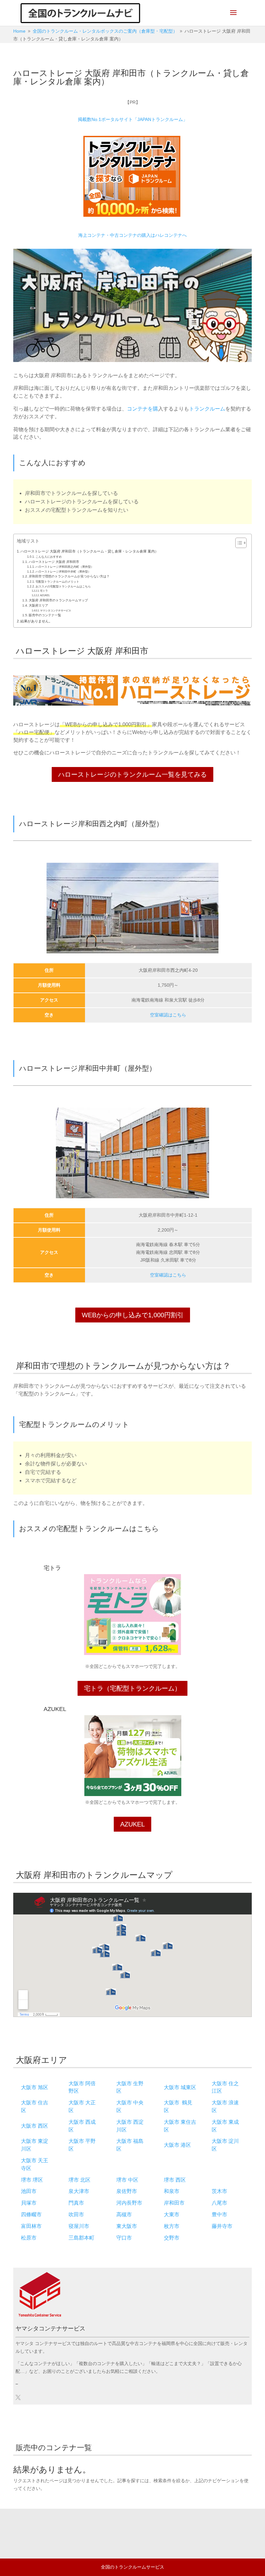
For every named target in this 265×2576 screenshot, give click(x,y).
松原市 (29, 2238)
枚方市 (172, 2226)
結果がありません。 (36, 621)
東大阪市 (127, 2226)
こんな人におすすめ (49, 557)
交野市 (172, 2238)
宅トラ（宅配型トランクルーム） (132, 1688)
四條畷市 (31, 2214)
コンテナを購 (143, 409)
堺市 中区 (127, 2180)
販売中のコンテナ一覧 (45, 615)
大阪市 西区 (35, 2126)
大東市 (172, 2214)
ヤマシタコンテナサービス (56, 611)
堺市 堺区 (32, 2180)
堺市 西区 (175, 2180)
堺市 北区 (79, 2180)
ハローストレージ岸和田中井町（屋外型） (63, 572)
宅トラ (44, 591)
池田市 (29, 2191)
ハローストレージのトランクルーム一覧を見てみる (132, 774)
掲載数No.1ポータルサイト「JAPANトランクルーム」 (133, 119)
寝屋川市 (79, 2226)
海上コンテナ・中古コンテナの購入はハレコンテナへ (132, 235)
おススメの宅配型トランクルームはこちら (63, 586)
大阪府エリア (38, 605)
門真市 (76, 2203)
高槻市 (124, 2214)
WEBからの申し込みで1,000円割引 (133, 1315)
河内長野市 (129, 2203)
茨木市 (219, 2191)
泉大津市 (79, 2191)
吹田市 (76, 2214)
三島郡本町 (81, 2238)
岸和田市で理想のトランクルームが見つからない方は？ (69, 576)
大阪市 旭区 (35, 2087)
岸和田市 (174, 2203)
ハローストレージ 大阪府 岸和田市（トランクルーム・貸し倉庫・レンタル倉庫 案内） (89, 551)
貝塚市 (29, 2203)
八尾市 (219, 2203)
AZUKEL (45, 595)
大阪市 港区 (177, 2145)
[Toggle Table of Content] (238, 543)
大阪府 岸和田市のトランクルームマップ (58, 600)
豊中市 (219, 2214)
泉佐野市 (127, 2191)
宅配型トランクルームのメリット (57, 582)
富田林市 (31, 2226)
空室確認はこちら (168, 1015)
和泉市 (172, 2191)
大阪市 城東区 (180, 2087)
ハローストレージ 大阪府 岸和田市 (54, 562)
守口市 (124, 2238)
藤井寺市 (222, 2226)
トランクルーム (207, 409)
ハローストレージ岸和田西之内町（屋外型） (65, 567)
